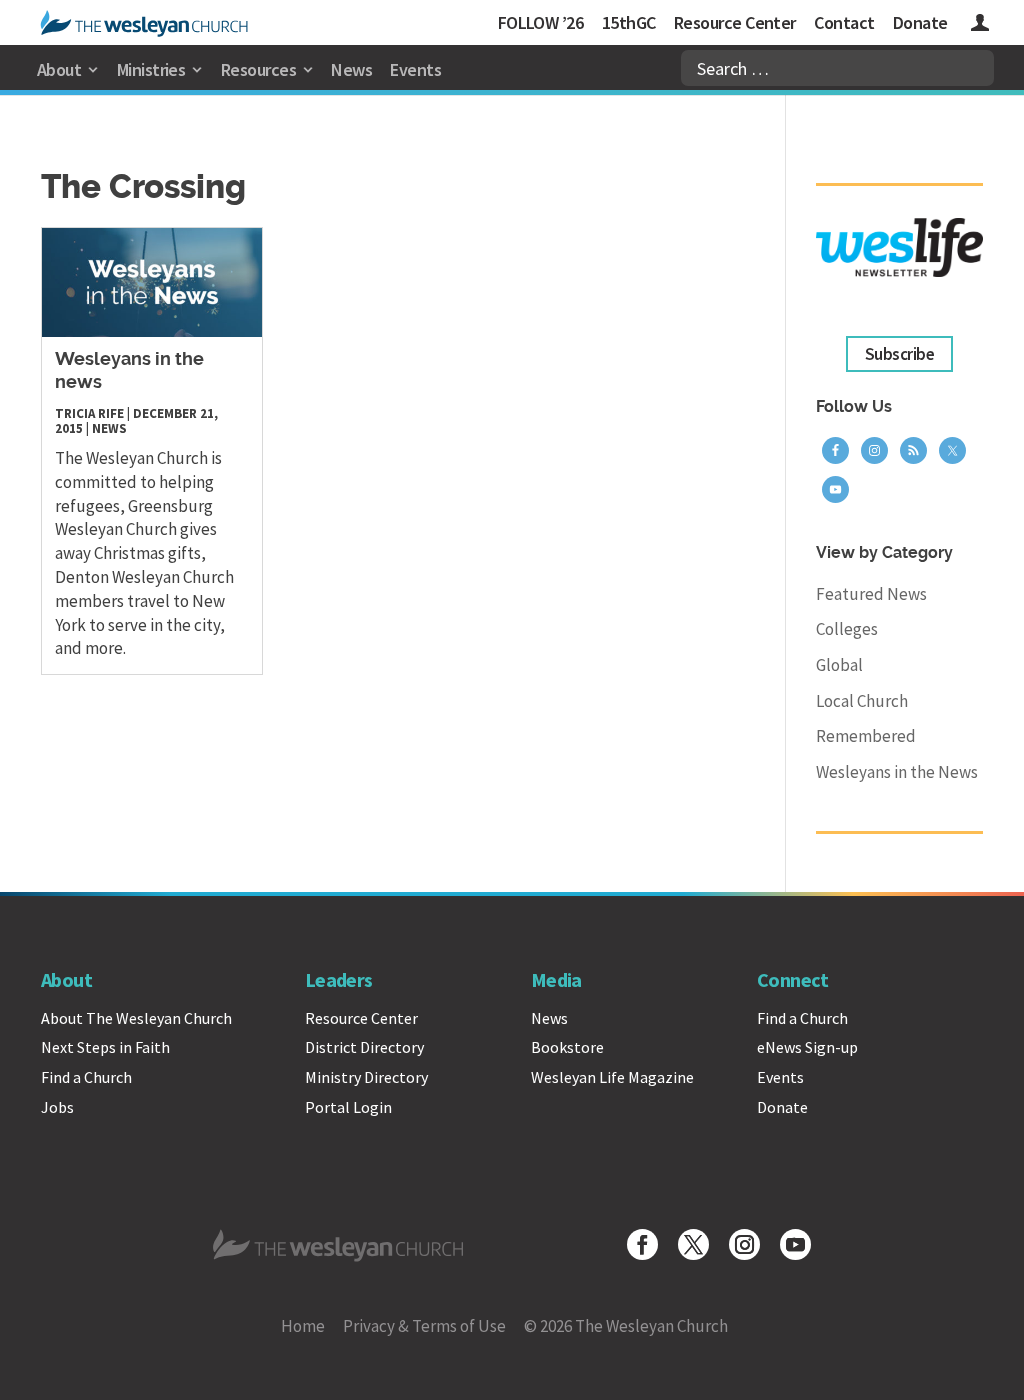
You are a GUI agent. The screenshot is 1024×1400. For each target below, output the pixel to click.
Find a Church (86, 1077)
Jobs (57, 1107)
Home (303, 1326)
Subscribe (899, 354)
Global (839, 665)
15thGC (629, 22)
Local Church (862, 701)
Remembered (866, 736)
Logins (980, 25)
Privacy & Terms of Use (424, 1326)
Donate (920, 22)
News (351, 69)
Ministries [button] (151, 69)
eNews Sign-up (807, 1047)
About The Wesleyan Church (136, 1018)
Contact (844, 22)
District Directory (364, 1047)
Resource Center (735, 22)
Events (415, 69)
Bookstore (567, 1047)
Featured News (871, 594)
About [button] (59, 69)
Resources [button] (258, 69)
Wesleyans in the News (897, 772)
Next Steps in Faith (105, 1047)
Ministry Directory (366, 1077)
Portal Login (348, 1107)
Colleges (847, 629)
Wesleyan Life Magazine (612, 1077)
